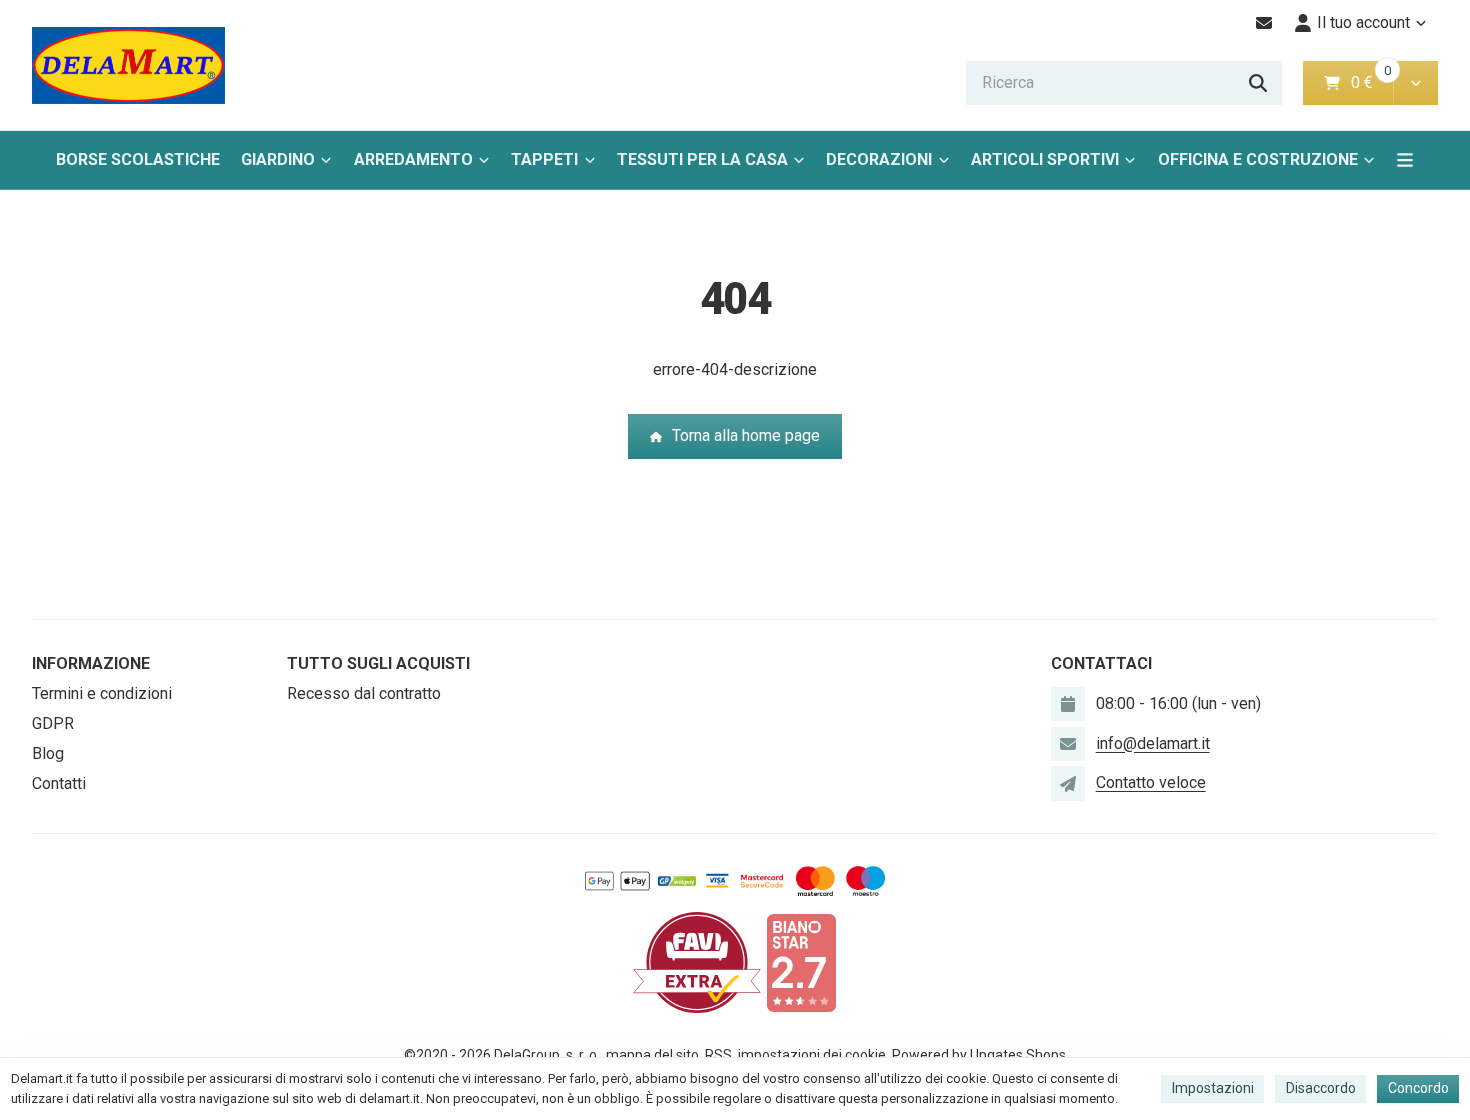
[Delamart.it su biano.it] (801, 961)
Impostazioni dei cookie (812, 1055)
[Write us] (1068, 783)
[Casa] (128, 65)
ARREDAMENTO (413, 159)
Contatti (59, 783)
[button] (1415, 83)
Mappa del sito (652, 1055)
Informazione (91, 663)
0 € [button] (1370, 82)
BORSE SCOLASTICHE (138, 159)
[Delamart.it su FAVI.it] (697, 961)
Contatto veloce (1151, 782)
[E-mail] (1264, 23)
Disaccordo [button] (1321, 1088)
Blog (48, 753)
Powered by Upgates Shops (979, 1055)
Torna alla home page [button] (746, 435)
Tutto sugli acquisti (378, 663)
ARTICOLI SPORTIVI (1045, 159)
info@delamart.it (1153, 743)
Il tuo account (1363, 22)
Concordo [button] (1418, 1088)
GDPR (53, 723)
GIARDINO (278, 159)
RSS (718, 1055)
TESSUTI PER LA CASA (702, 159)
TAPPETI (544, 159)
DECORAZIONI (879, 159)
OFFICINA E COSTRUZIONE (1258, 159)
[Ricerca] (1258, 83)
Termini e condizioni (102, 693)
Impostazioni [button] (1213, 1088)
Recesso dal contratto (364, 693)
